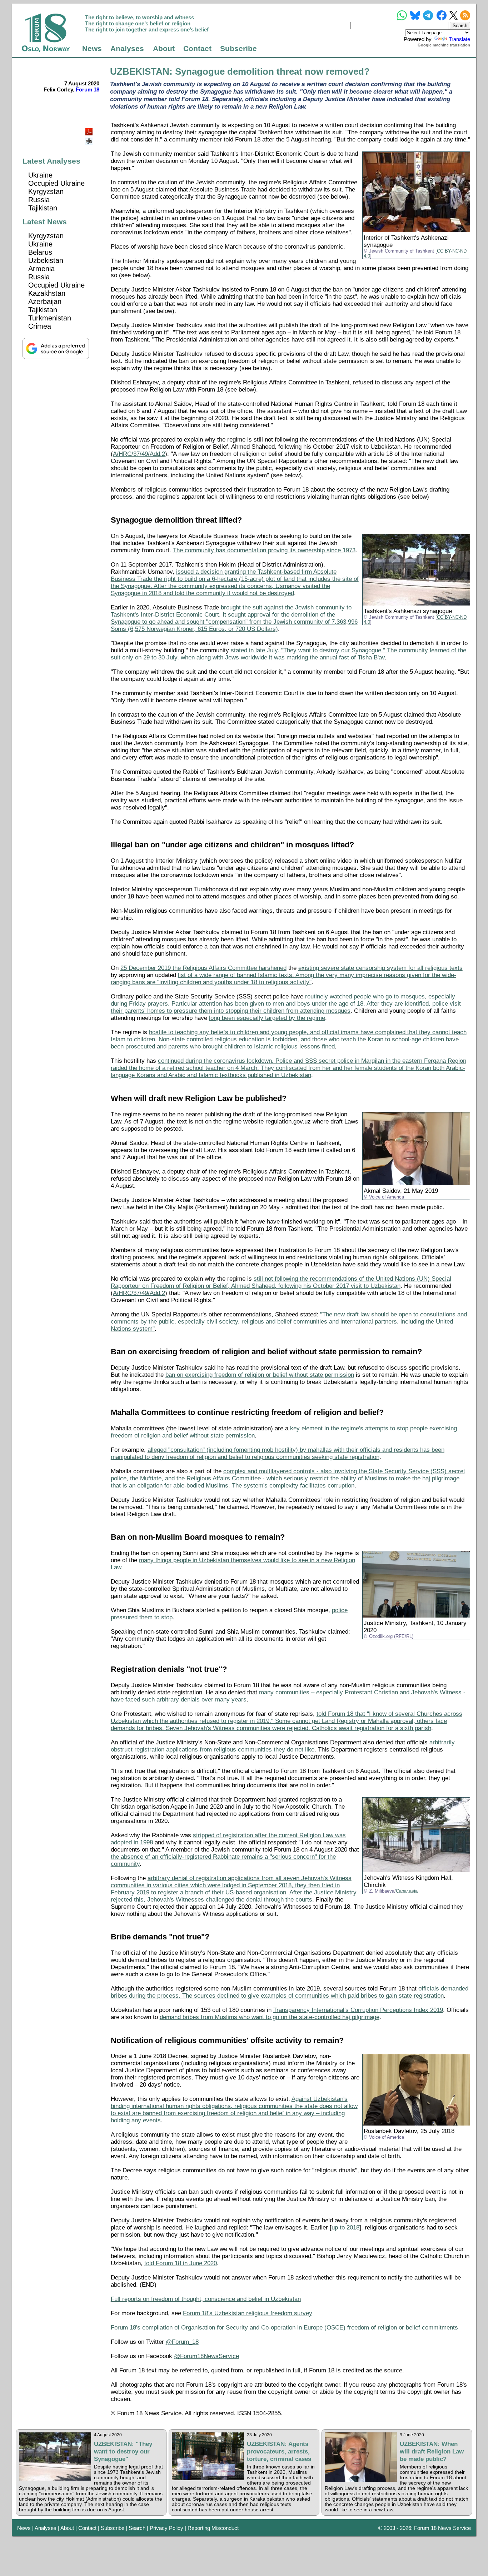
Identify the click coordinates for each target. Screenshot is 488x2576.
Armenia (41, 269)
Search (137, 2528)
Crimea (40, 326)
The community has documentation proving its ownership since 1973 (264, 550)
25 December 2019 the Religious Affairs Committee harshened (203, 968)
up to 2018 (345, 2228)
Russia (39, 200)
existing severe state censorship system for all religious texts (380, 968)
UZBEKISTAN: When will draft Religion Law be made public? (432, 2451)
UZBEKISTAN (140, 71)
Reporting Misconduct (213, 2528)
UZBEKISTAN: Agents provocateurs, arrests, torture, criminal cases (279, 2451)
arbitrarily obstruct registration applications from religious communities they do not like (283, 1746)
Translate (459, 39)
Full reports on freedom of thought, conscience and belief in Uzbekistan (206, 2299)
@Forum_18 (182, 2342)
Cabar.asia (407, 1891)
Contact (197, 49)
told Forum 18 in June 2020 (181, 2263)
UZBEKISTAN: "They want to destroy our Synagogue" (123, 2451)
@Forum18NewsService (206, 2356)
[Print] (90, 138)
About (164, 49)
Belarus (40, 252)
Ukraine (40, 175)
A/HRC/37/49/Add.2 (139, 454)
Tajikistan (43, 208)
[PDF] (90, 130)
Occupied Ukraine (56, 183)
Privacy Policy (166, 2528)
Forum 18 (88, 89)
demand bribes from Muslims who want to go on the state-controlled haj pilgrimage (270, 2017)
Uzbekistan (46, 260)
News (92, 49)
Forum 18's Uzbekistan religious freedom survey (248, 2313)
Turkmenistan (50, 318)
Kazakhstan (47, 293)
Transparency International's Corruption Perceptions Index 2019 (358, 2010)
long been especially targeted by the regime (267, 1018)
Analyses (127, 49)
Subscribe (238, 49)
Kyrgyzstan (46, 191)
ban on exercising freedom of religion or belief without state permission (260, 1375)
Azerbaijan (45, 302)
